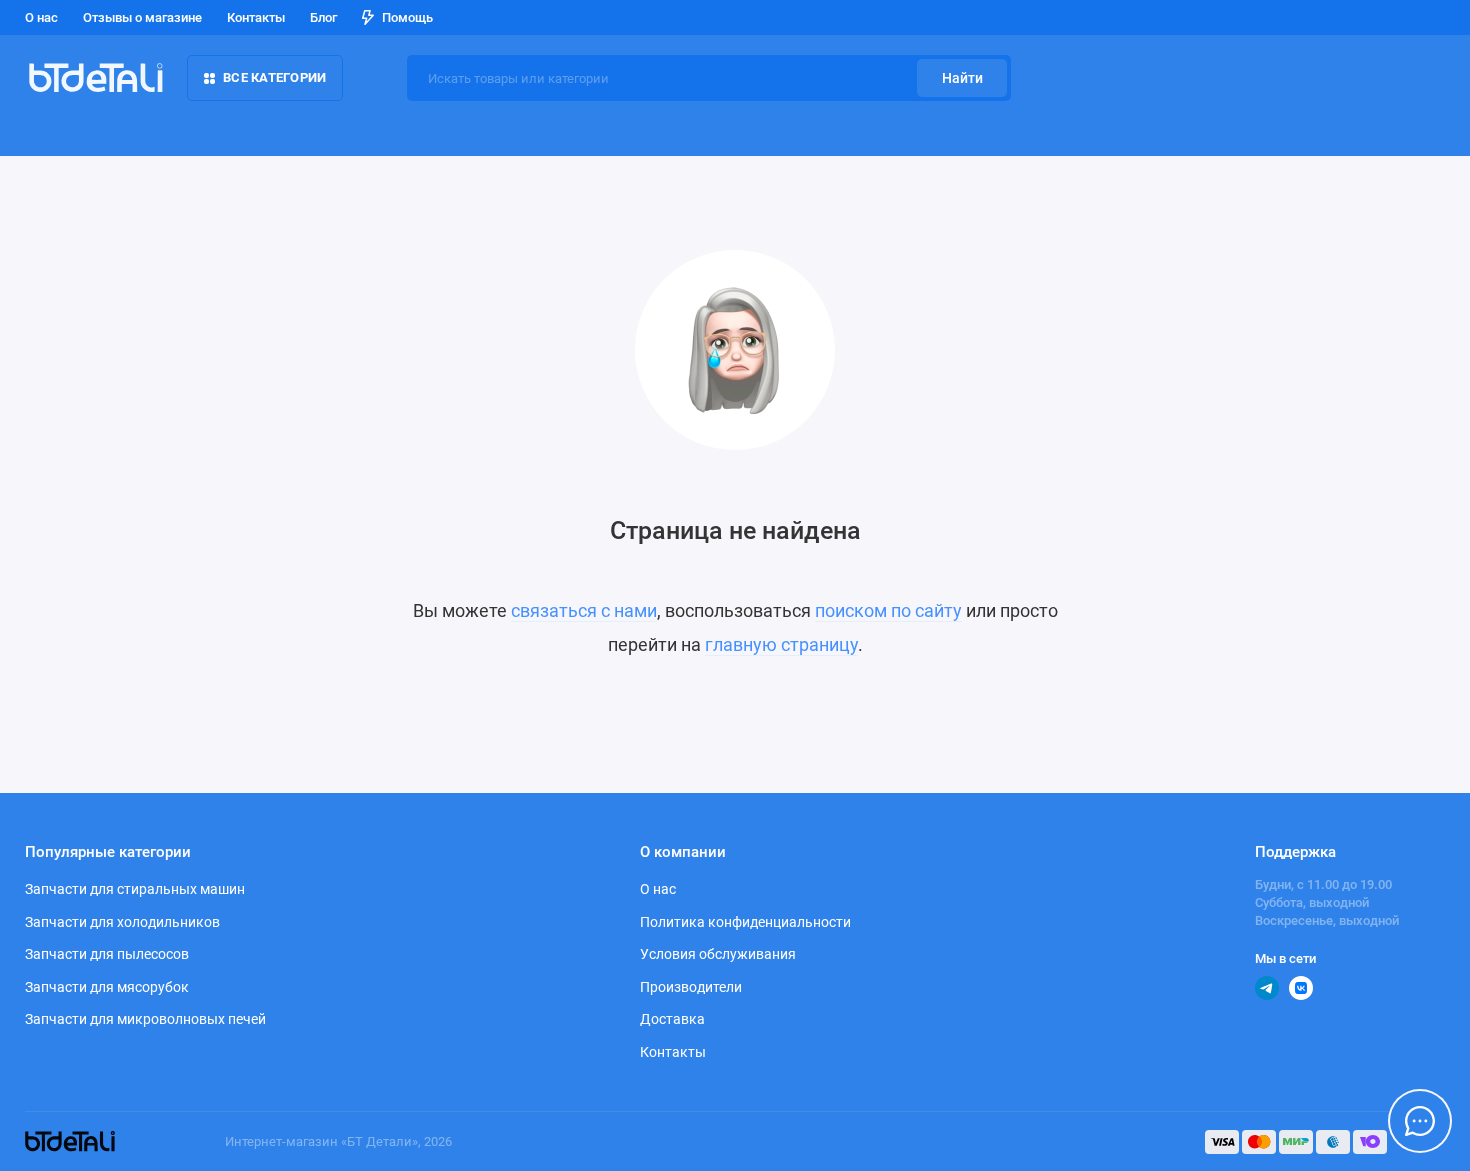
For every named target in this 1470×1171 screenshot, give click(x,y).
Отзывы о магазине (142, 17)
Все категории (274, 77)
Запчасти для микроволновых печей (145, 1019)
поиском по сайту (888, 610)
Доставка (672, 1019)
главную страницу (781, 644)
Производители (691, 987)
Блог (323, 17)
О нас (41, 17)
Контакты (256, 17)
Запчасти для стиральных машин (135, 889)
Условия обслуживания (718, 954)
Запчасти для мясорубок (107, 987)
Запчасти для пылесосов (107, 954)
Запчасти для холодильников (122, 922)
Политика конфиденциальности (745, 922)
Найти (962, 78)
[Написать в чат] (1420, 1121)
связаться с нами (584, 610)
